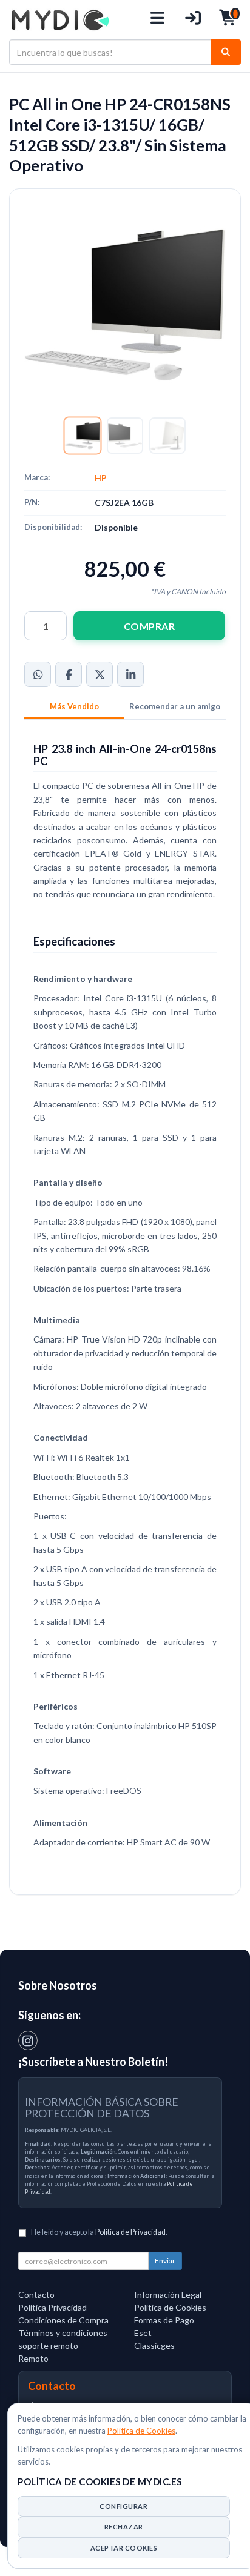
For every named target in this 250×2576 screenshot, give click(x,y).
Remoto (33, 2358)
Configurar (123, 2506)
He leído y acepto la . (99, 2232)
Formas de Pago (164, 2320)
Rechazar (124, 2527)
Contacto (36, 2295)
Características (74, 708)
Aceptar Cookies (124, 2548)
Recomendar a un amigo (175, 706)
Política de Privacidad (130, 2232)
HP (101, 478)
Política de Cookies (141, 2431)
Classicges (154, 2345)
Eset (143, 2333)
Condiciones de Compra (63, 2320)
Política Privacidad (52, 2307)
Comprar (150, 626)
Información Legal (168, 2295)
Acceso (193, 20)
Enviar (165, 2261)
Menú (158, 20)
